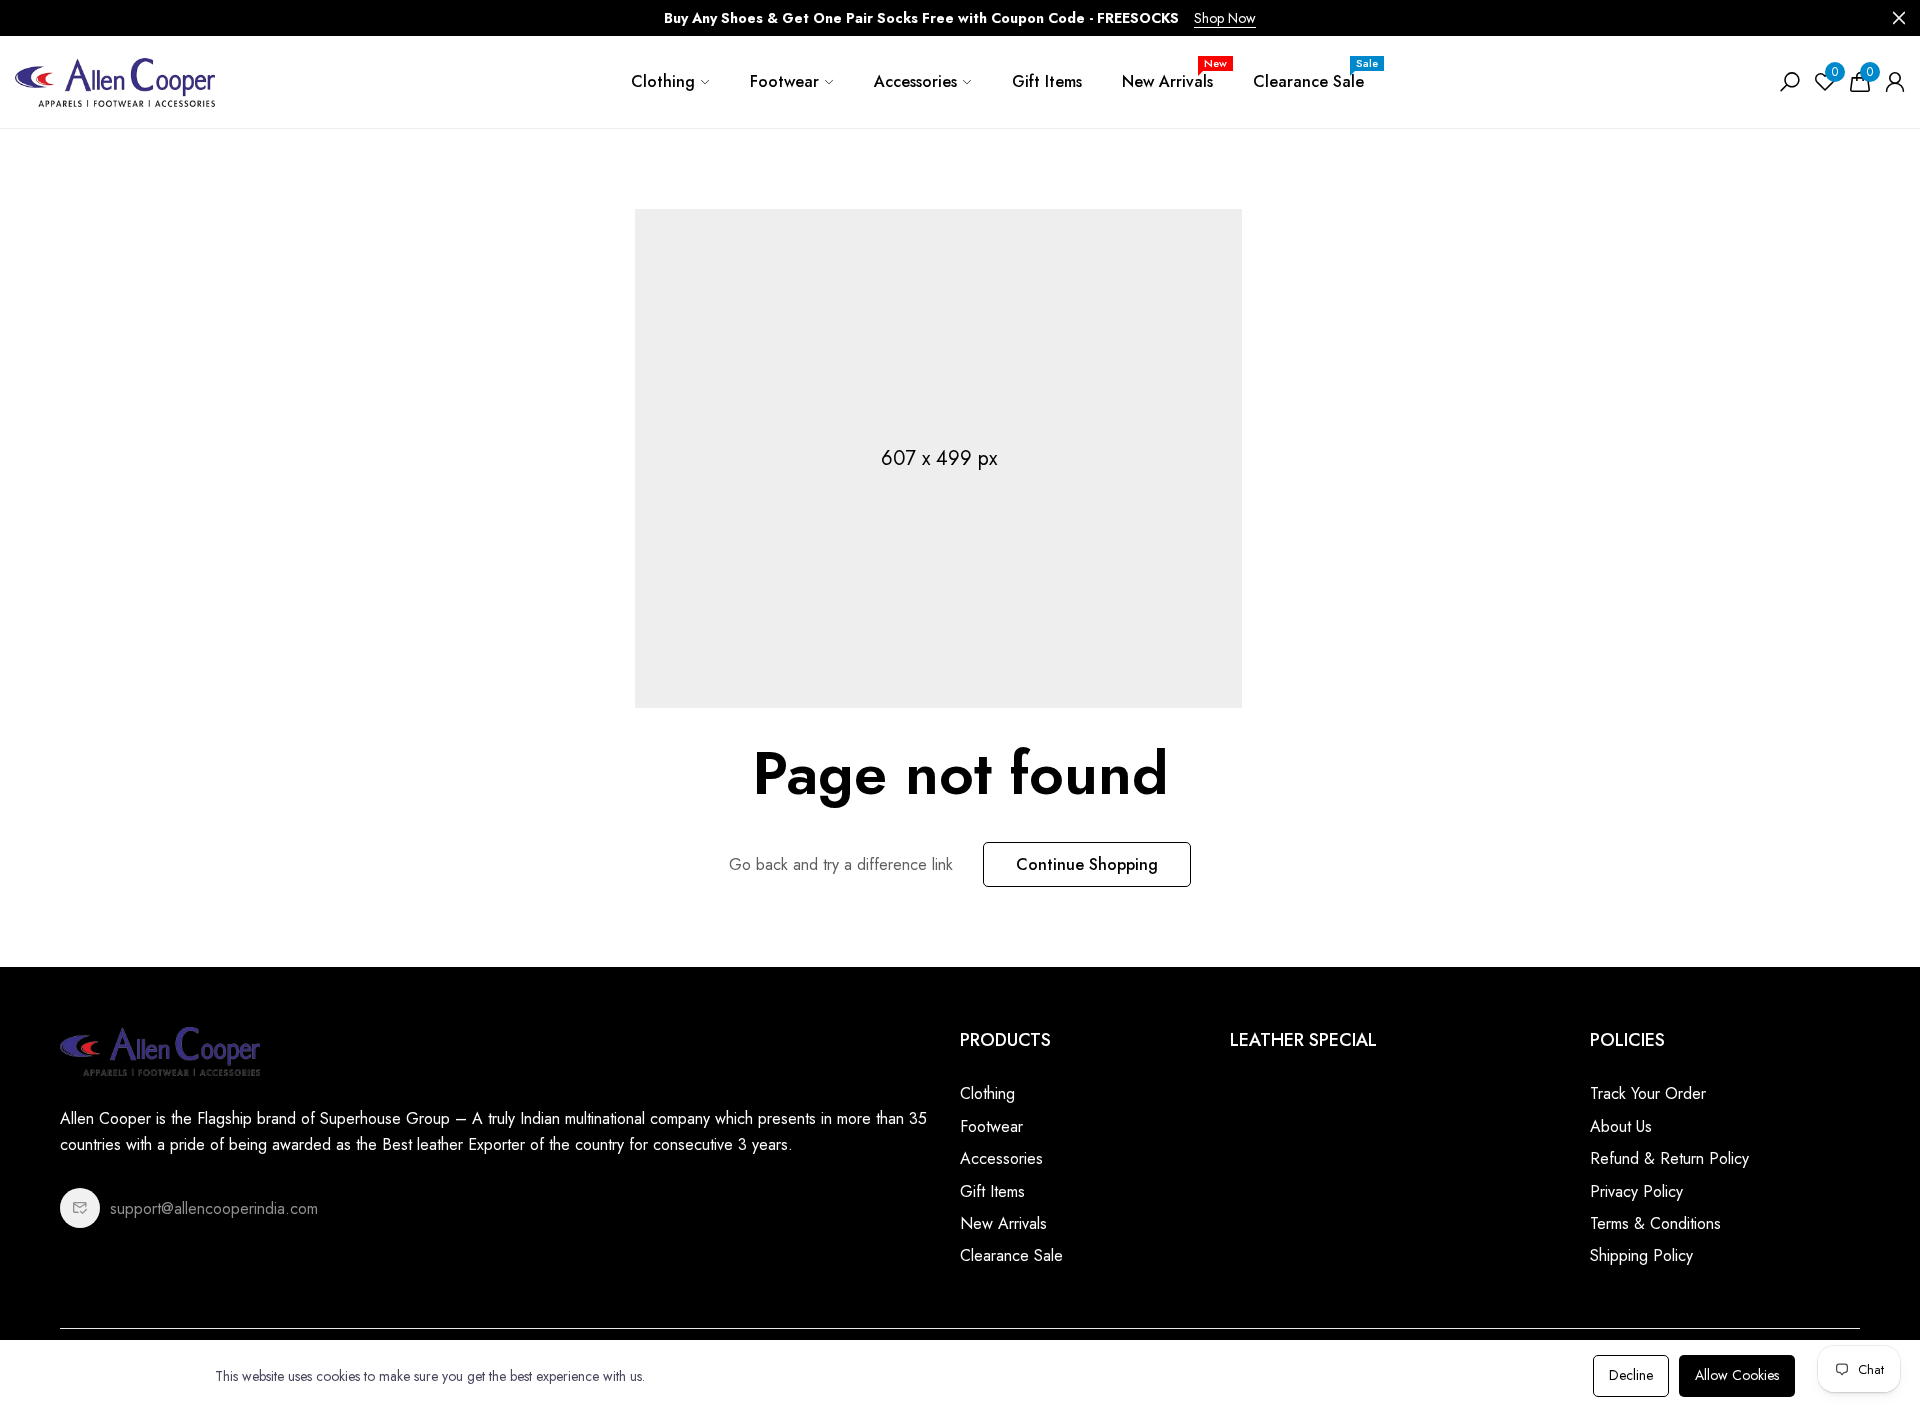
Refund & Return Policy (1669, 1158)
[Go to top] (1840, 1332)
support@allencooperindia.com (214, 1208)
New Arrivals (1174, 74)
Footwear (784, 81)
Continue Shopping (1087, 864)
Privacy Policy (1636, 1191)
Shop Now (1225, 18)
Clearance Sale (1315, 74)
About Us (1621, 1126)
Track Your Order (1648, 1093)
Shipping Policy (1641, 1255)
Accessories (915, 81)
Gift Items (1047, 81)
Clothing (663, 81)
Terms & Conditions (1655, 1223)
